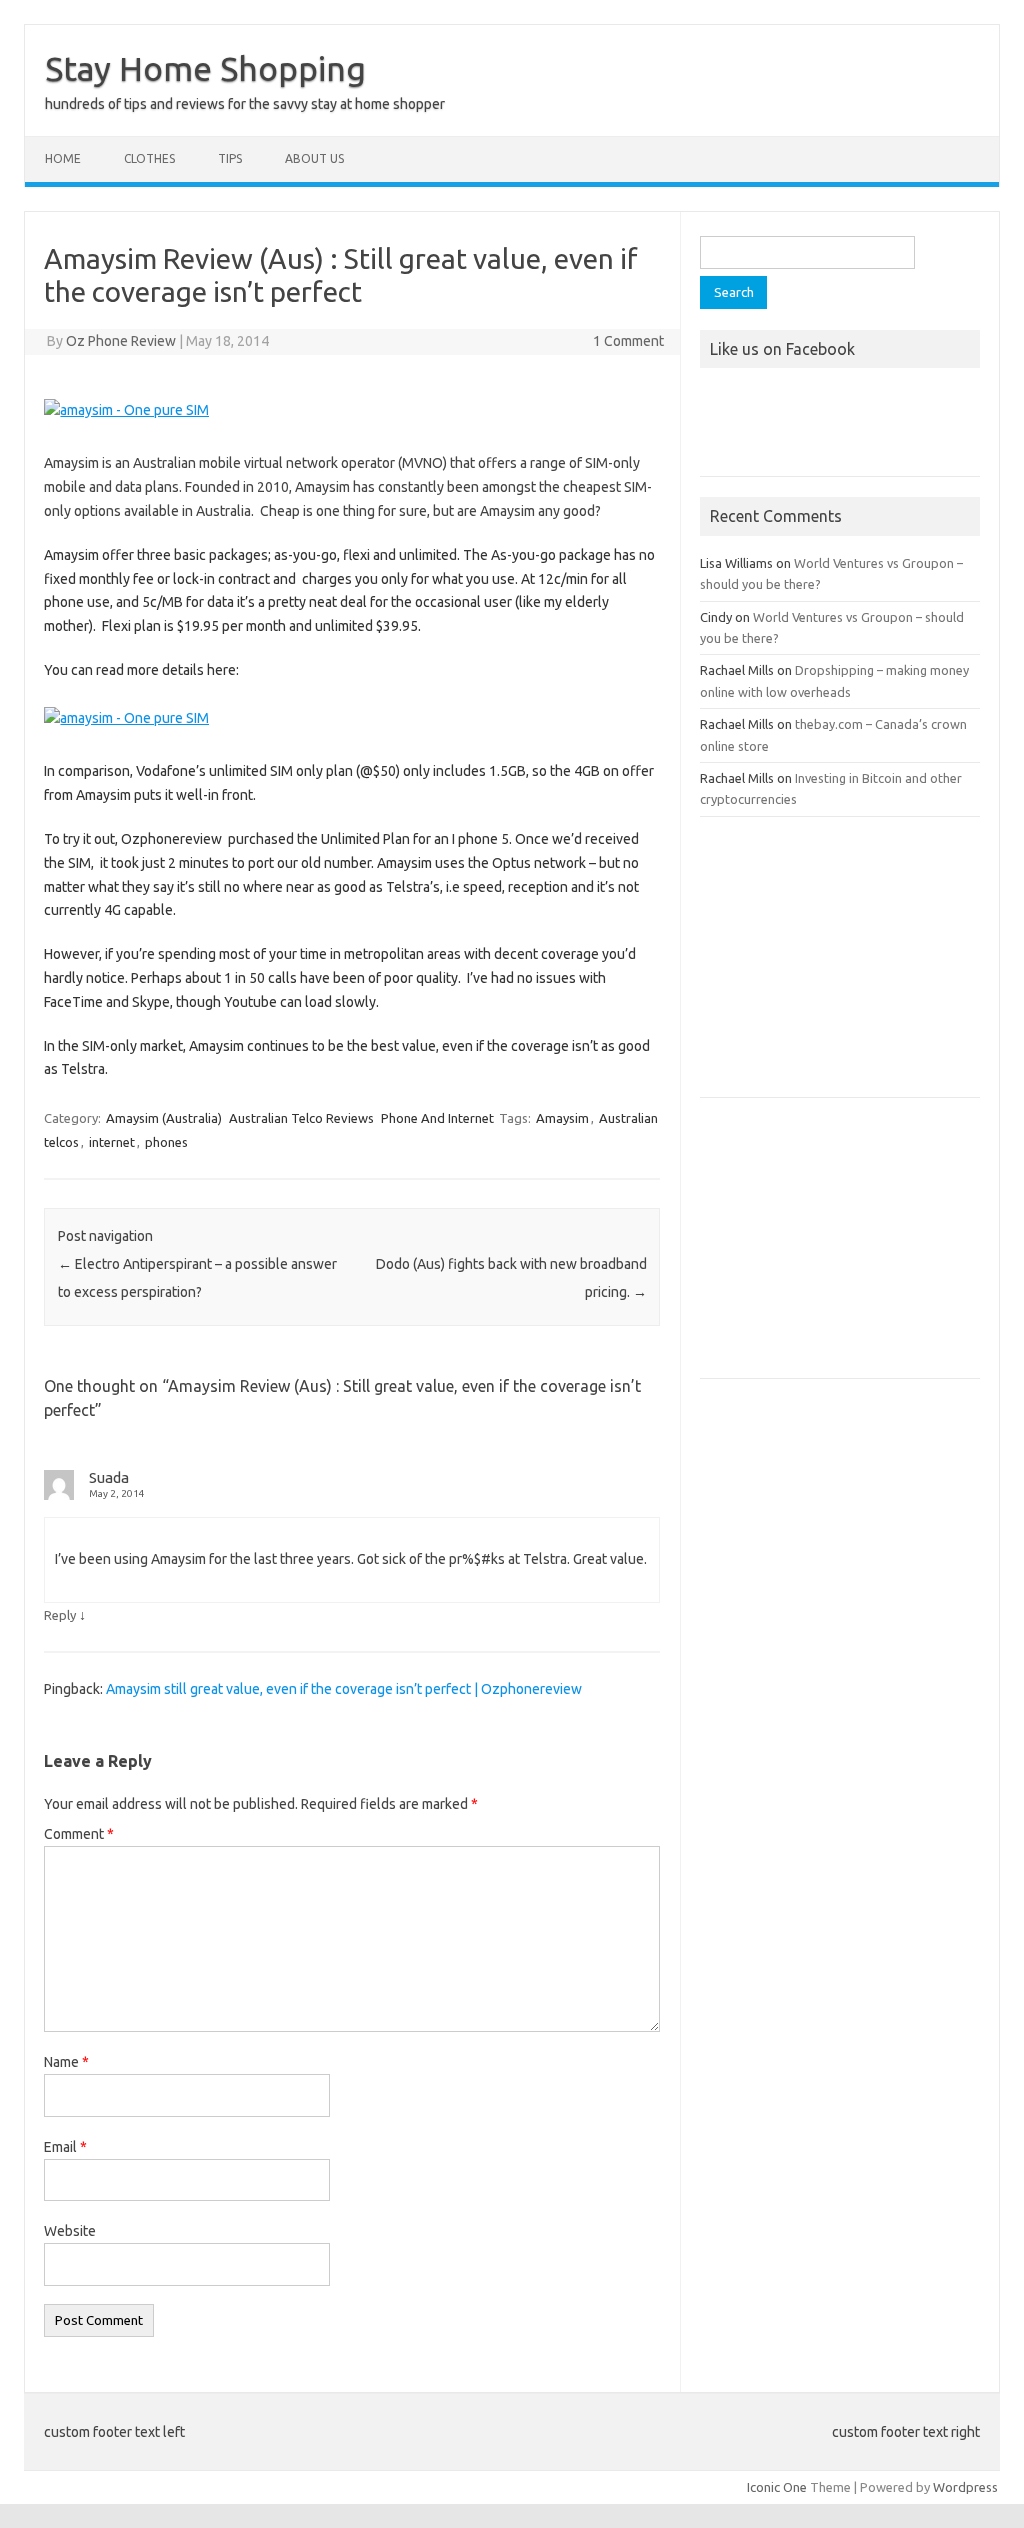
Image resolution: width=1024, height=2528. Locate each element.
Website (70, 2231)
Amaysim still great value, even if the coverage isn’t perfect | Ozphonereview (344, 1689)
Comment (79, 1834)
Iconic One (777, 2487)
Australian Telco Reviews (301, 1118)
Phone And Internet (437, 1118)
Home (63, 158)
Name (66, 2062)
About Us (314, 158)
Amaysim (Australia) (164, 1118)
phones (166, 1142)
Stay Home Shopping (205, 68)
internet (112, 1142)
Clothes (149, 158)
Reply (60, 1615)
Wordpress (965, 2487)
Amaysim (562, 1118)
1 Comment (628, 341)
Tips (230, 158)
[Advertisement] (840, 967)
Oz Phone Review (121, 341)
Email (65, 2147)
